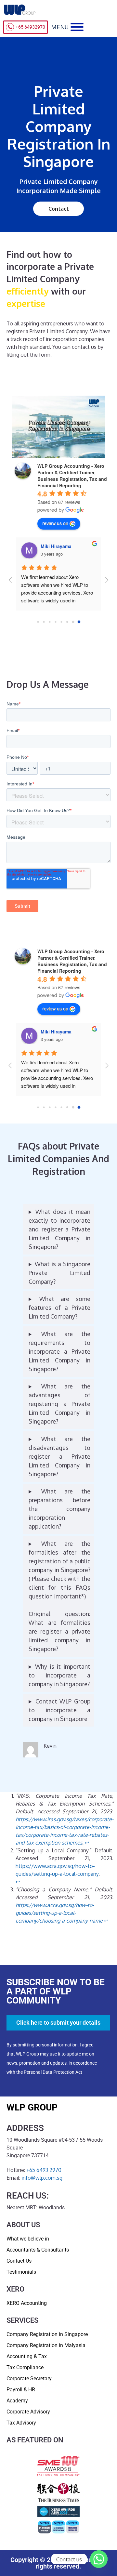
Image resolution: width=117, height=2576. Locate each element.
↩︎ (87, 1843)
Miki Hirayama (56, 546)
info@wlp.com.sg (42, 2178)
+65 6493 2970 (44, 2170)
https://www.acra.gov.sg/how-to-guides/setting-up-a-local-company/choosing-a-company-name (59, 1913)
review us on (55, 523)
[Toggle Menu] (77, 27)
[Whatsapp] (99, 2559)
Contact (59, 209)
